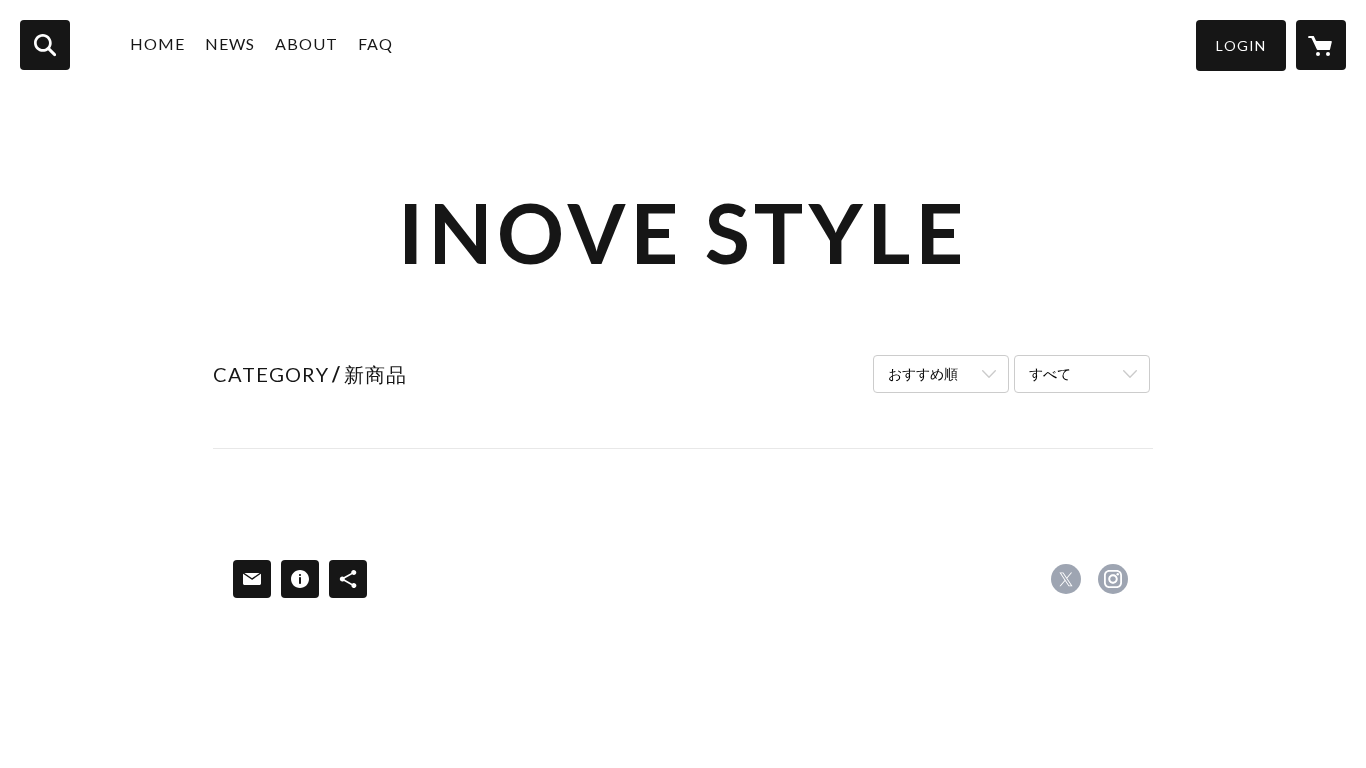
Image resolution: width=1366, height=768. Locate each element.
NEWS (230, 43)
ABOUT (306, 43)
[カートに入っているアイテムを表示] (1321, 45)
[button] (1241, 45)
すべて (1050, 373)
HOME (157, 43)
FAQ (375, 43)
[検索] (45, 45)
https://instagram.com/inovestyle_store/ (1113, 579)
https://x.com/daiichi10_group (1066, 579)
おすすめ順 (923, 373)
